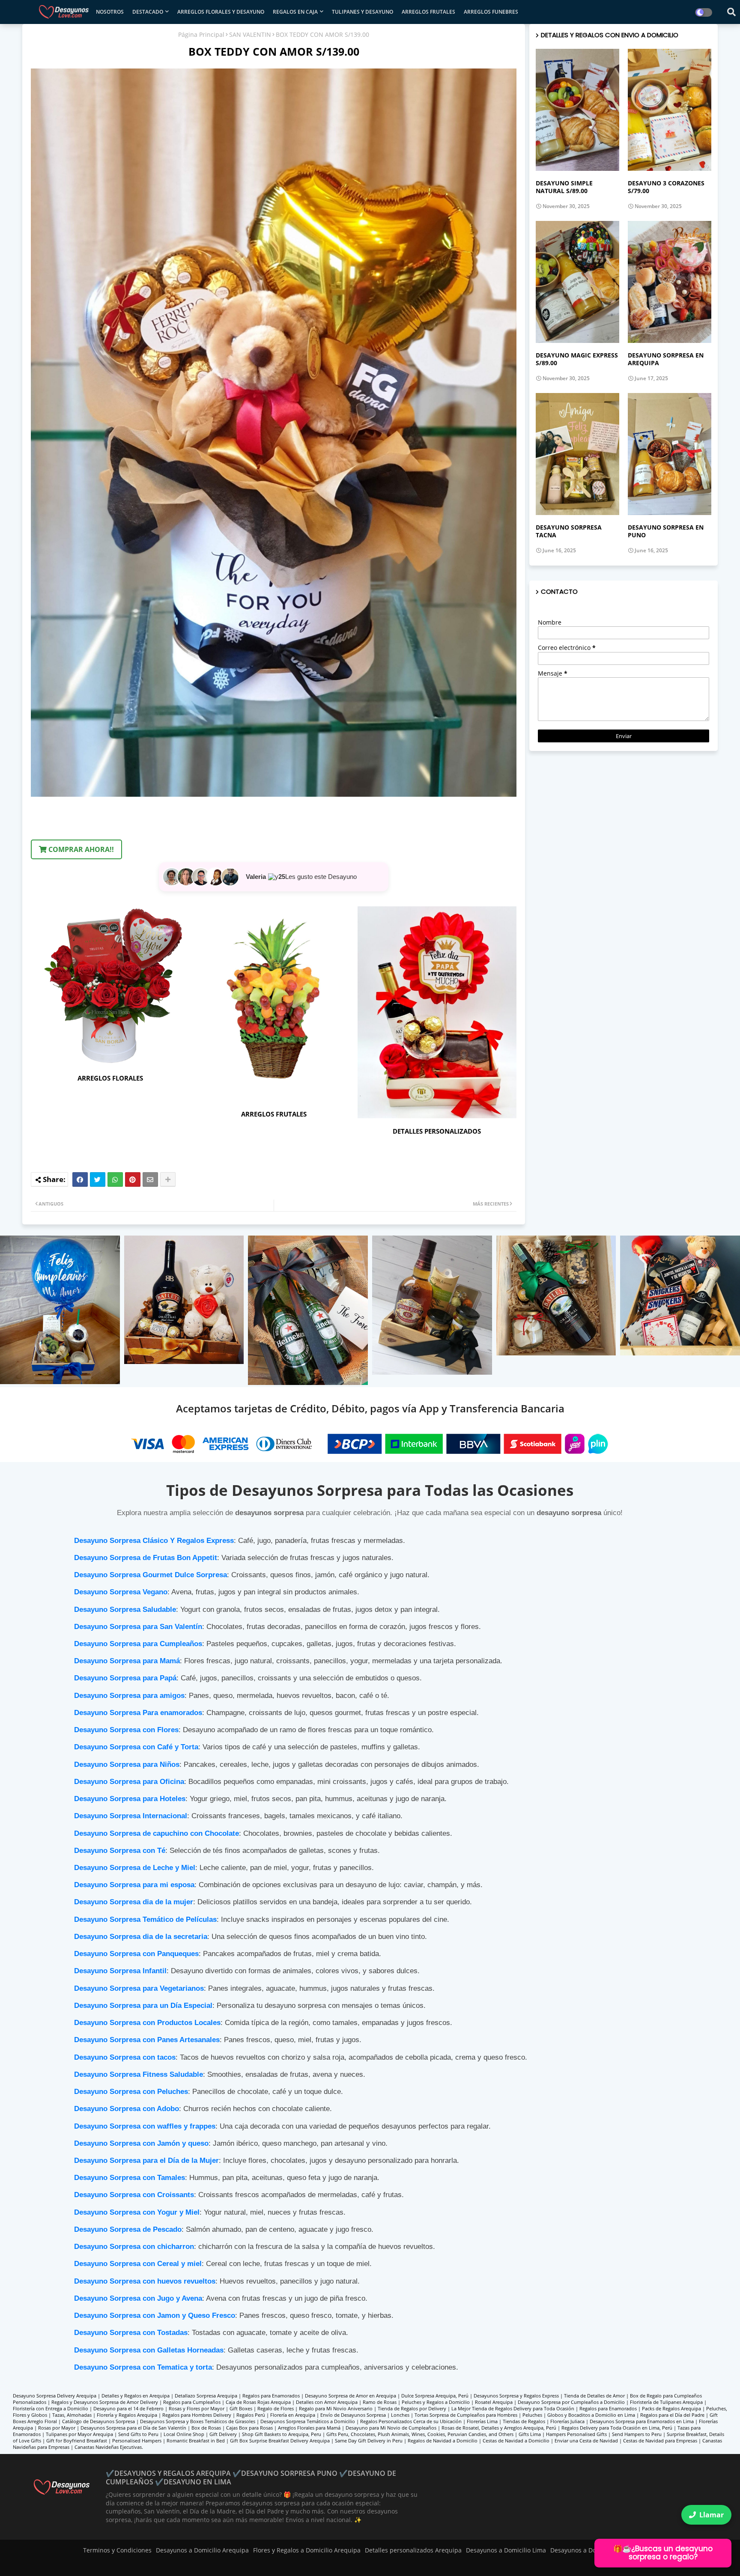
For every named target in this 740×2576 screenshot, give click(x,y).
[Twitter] (98, 1179)
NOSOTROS (110, 12)
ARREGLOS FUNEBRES (491, 12)
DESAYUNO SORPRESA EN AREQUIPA (666, 359)
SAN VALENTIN (250, 34)
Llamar (712, 2515)
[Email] (150, 1179)
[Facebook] (80, 1179)
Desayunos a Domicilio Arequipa (202, 2550)
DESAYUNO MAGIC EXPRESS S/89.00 (577, 359)
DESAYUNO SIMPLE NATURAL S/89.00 (564, 187)
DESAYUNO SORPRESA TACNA (569, 531)
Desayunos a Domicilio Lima (506, 2550)
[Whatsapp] (115, 1179)
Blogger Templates (83, 2565)
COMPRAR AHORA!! (80, 849)
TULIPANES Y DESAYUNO (363, 12)
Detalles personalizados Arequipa (413, 2550)
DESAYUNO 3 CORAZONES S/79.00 (666, 187)
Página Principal (201, 34)
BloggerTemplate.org (190, 2565)
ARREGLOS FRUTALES (428, 12)
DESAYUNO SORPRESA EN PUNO (666, 531)
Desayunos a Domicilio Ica (588, 2550)
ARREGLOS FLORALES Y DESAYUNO (221, 12)
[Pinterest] (133, 1179)
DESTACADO (148, 12)
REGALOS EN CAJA (295, 12)
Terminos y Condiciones (117, 2550)
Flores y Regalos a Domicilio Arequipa (307, 2550)
